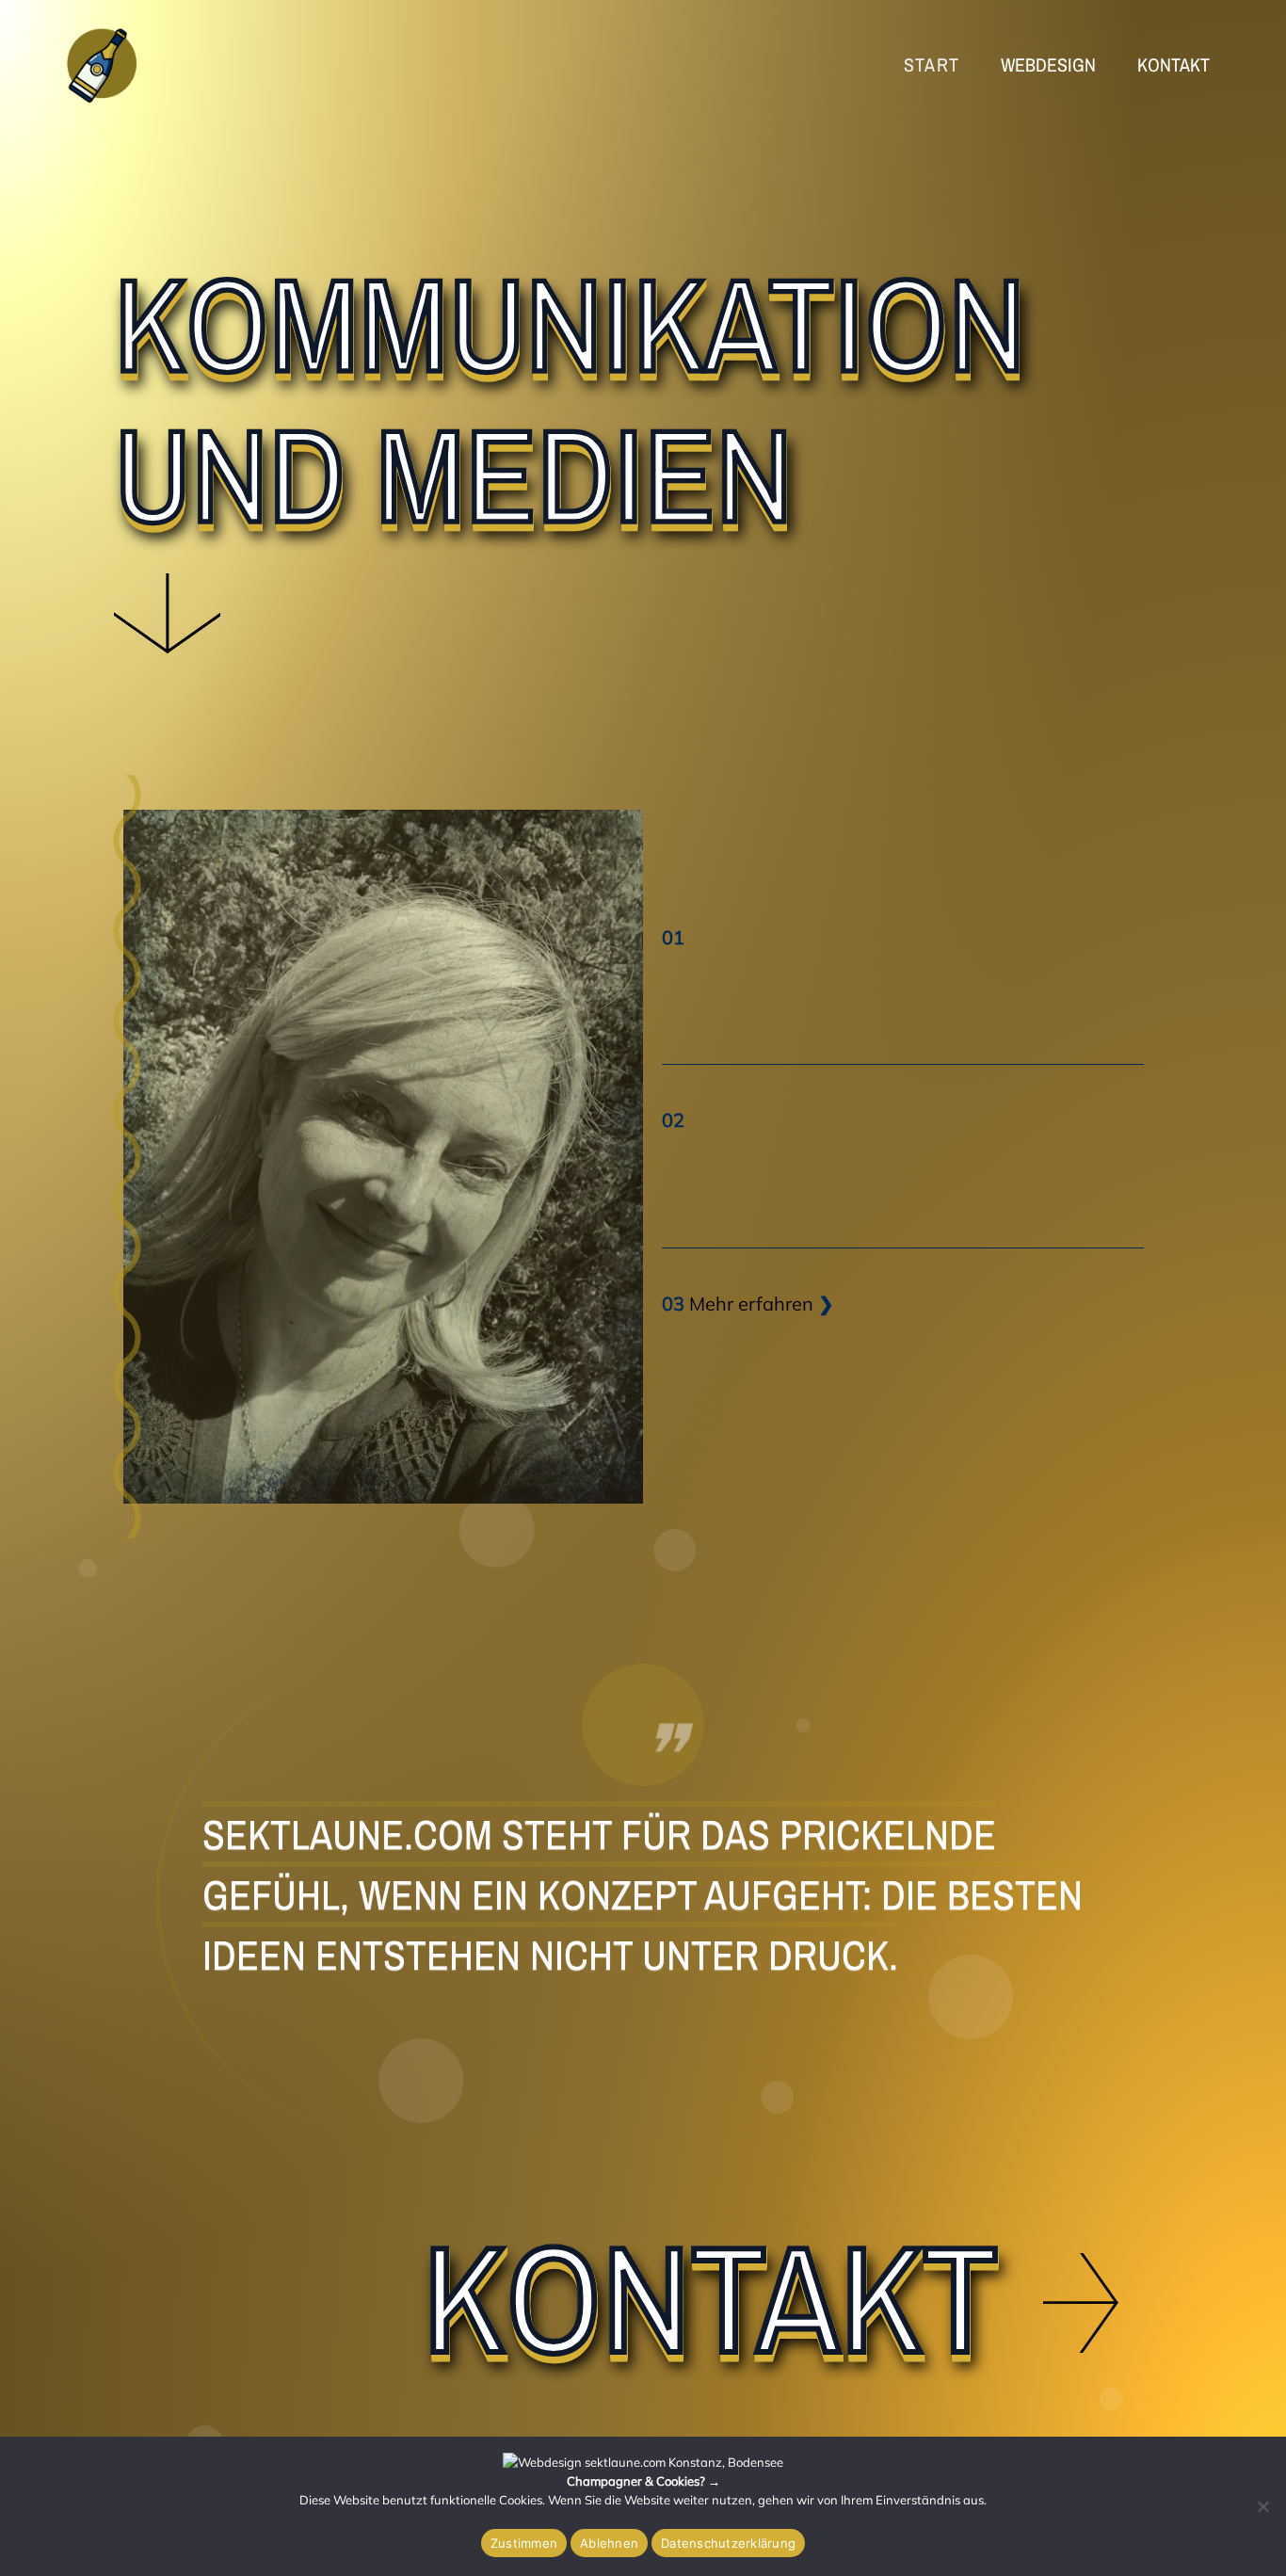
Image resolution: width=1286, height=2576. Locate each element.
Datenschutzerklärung (728, 2543)
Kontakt (710, 2297)
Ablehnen (609, 2543)
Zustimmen (524, 2543)
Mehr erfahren (751, 1304)
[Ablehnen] (1262, 2506)
